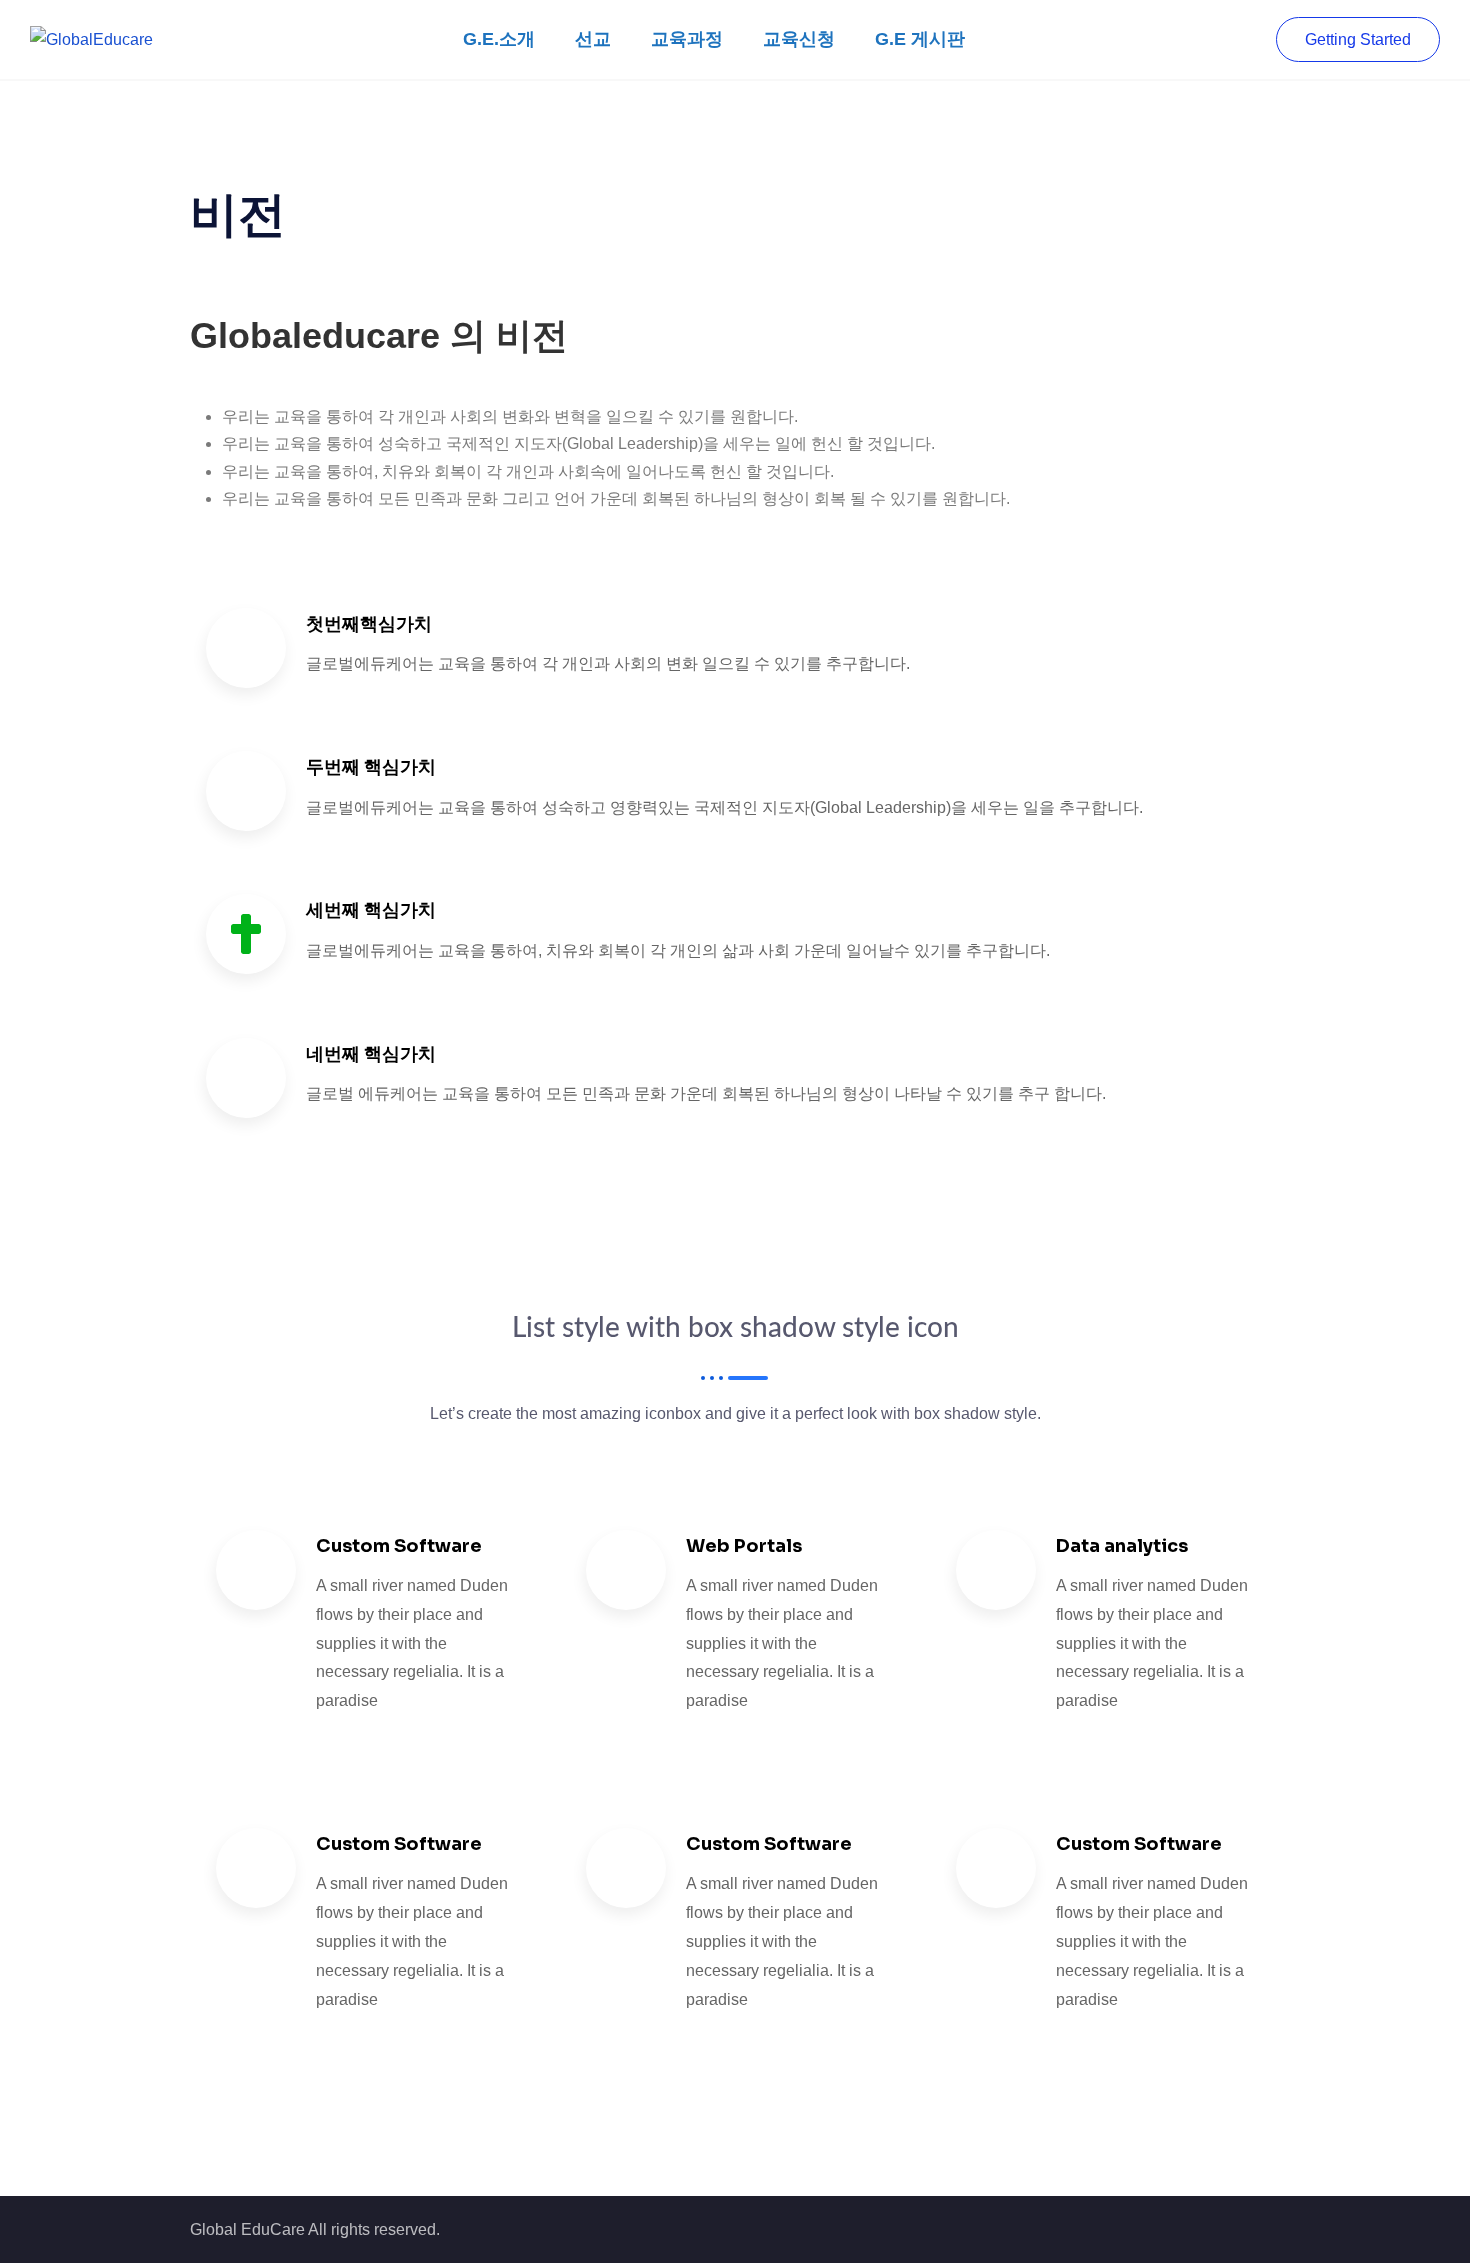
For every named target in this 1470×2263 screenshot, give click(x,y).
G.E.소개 (499, 39)
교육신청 (799, 39)
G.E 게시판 (920, 39)
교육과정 (687, 39)
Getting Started (1358, 39)
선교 (593, 39)
